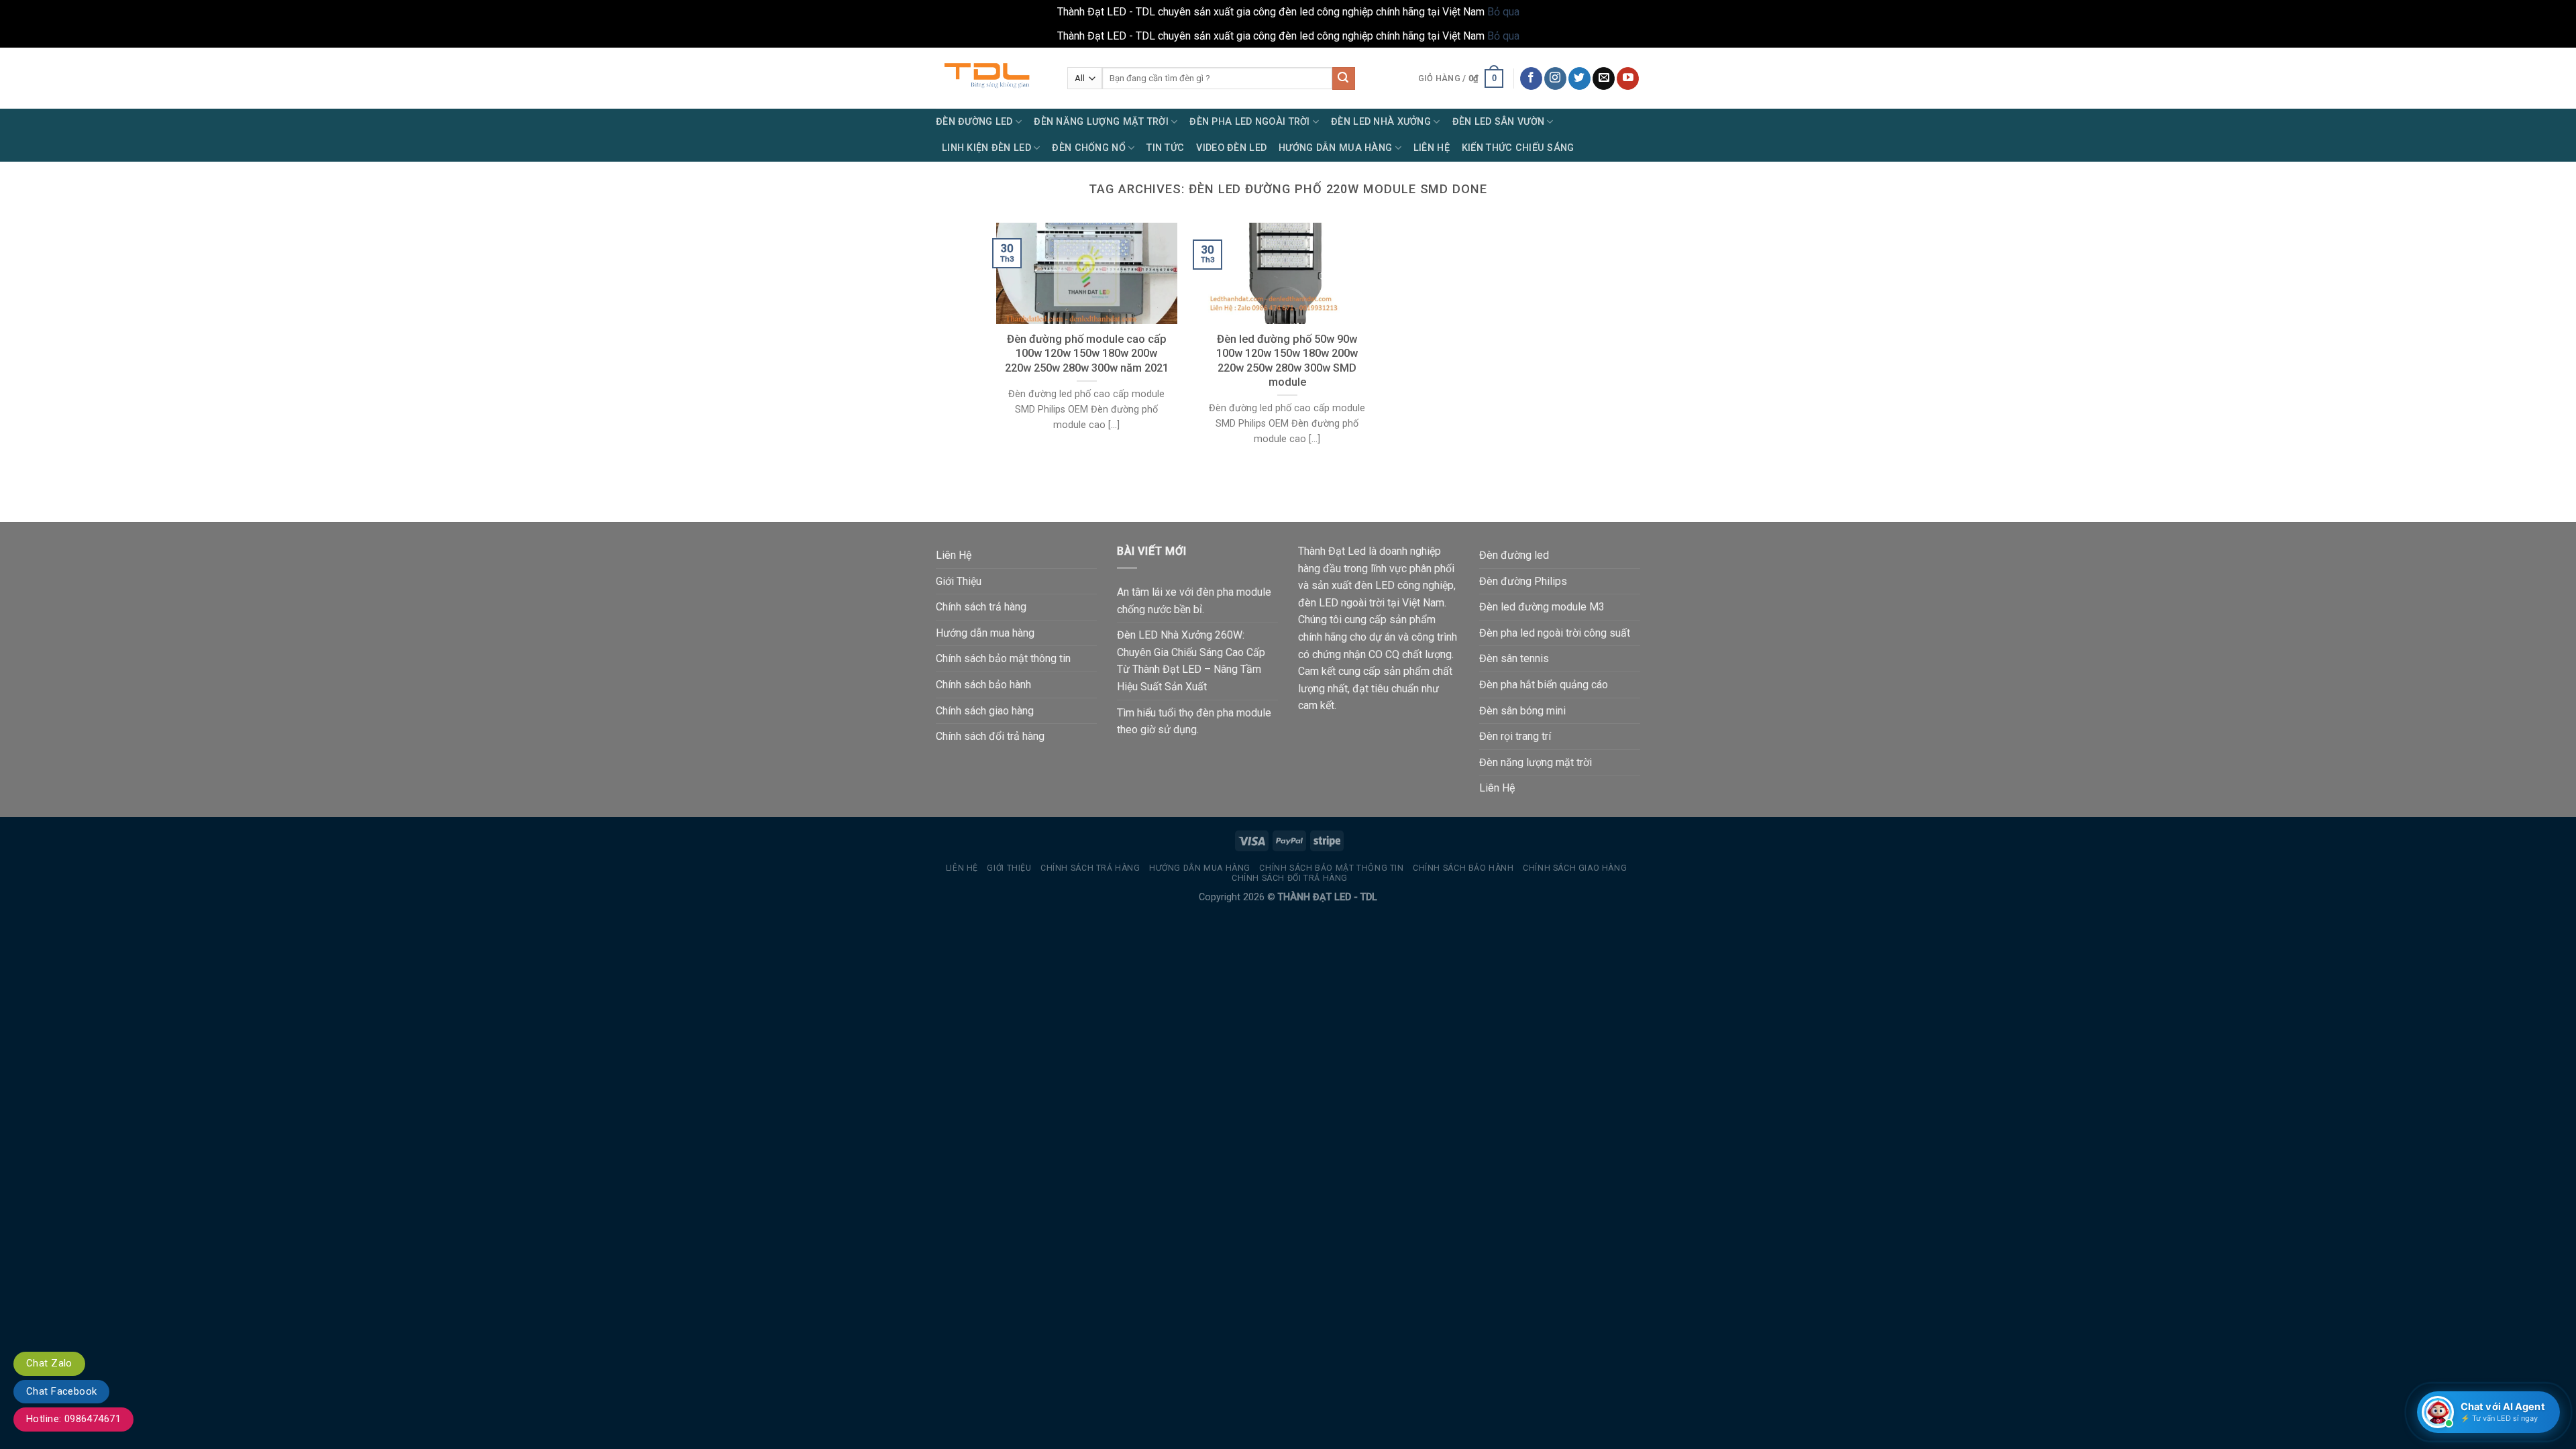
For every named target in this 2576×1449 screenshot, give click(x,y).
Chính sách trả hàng (981, 607)
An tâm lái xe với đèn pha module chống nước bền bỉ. (1194, 601)
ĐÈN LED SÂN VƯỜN (1499, 122)
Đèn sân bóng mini (1522, 711)
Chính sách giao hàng (985, 711)
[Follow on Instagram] (1555, 78)
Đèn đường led (1514, 555)
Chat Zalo (49, 1363)
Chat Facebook (61, 1391)
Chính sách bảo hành (983, 685)
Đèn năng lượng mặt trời (1536, 762)
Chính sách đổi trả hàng (990, 736)
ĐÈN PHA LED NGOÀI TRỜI (1249, 122)
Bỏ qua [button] (1503, 12)
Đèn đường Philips (1523, 581)
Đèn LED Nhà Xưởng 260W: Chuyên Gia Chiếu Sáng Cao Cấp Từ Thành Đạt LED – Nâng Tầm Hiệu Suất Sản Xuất (1191, 661)
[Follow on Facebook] (1531, 78)
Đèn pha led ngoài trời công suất (1555, 633)
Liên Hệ (1432, 148)
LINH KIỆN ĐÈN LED (986, 148)
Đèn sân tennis (1514, 658)
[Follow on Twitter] (1579, 78)
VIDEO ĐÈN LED (1231, 148)
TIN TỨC (1165, 148)
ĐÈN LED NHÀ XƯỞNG (1381, 122)
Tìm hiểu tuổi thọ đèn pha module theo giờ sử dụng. (1194, 721)
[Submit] (1344, 78)
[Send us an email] (1604, 78)
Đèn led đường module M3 (1542, 607)
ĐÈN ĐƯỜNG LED (974, 122)
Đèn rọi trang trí (1515, 736)
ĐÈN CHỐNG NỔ (1088, 148)
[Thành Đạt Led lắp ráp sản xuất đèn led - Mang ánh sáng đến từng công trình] (991, 78)
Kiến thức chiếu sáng (1518, 148)
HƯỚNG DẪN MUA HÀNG (1335, 148)
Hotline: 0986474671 (73, 1419)
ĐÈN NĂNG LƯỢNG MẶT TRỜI (1101, 122)
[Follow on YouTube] (1628, 78)
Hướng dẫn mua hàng (985, 633)
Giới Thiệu (959, 581)
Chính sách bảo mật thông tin (1003, 658)
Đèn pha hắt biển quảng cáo (1544, 685)
